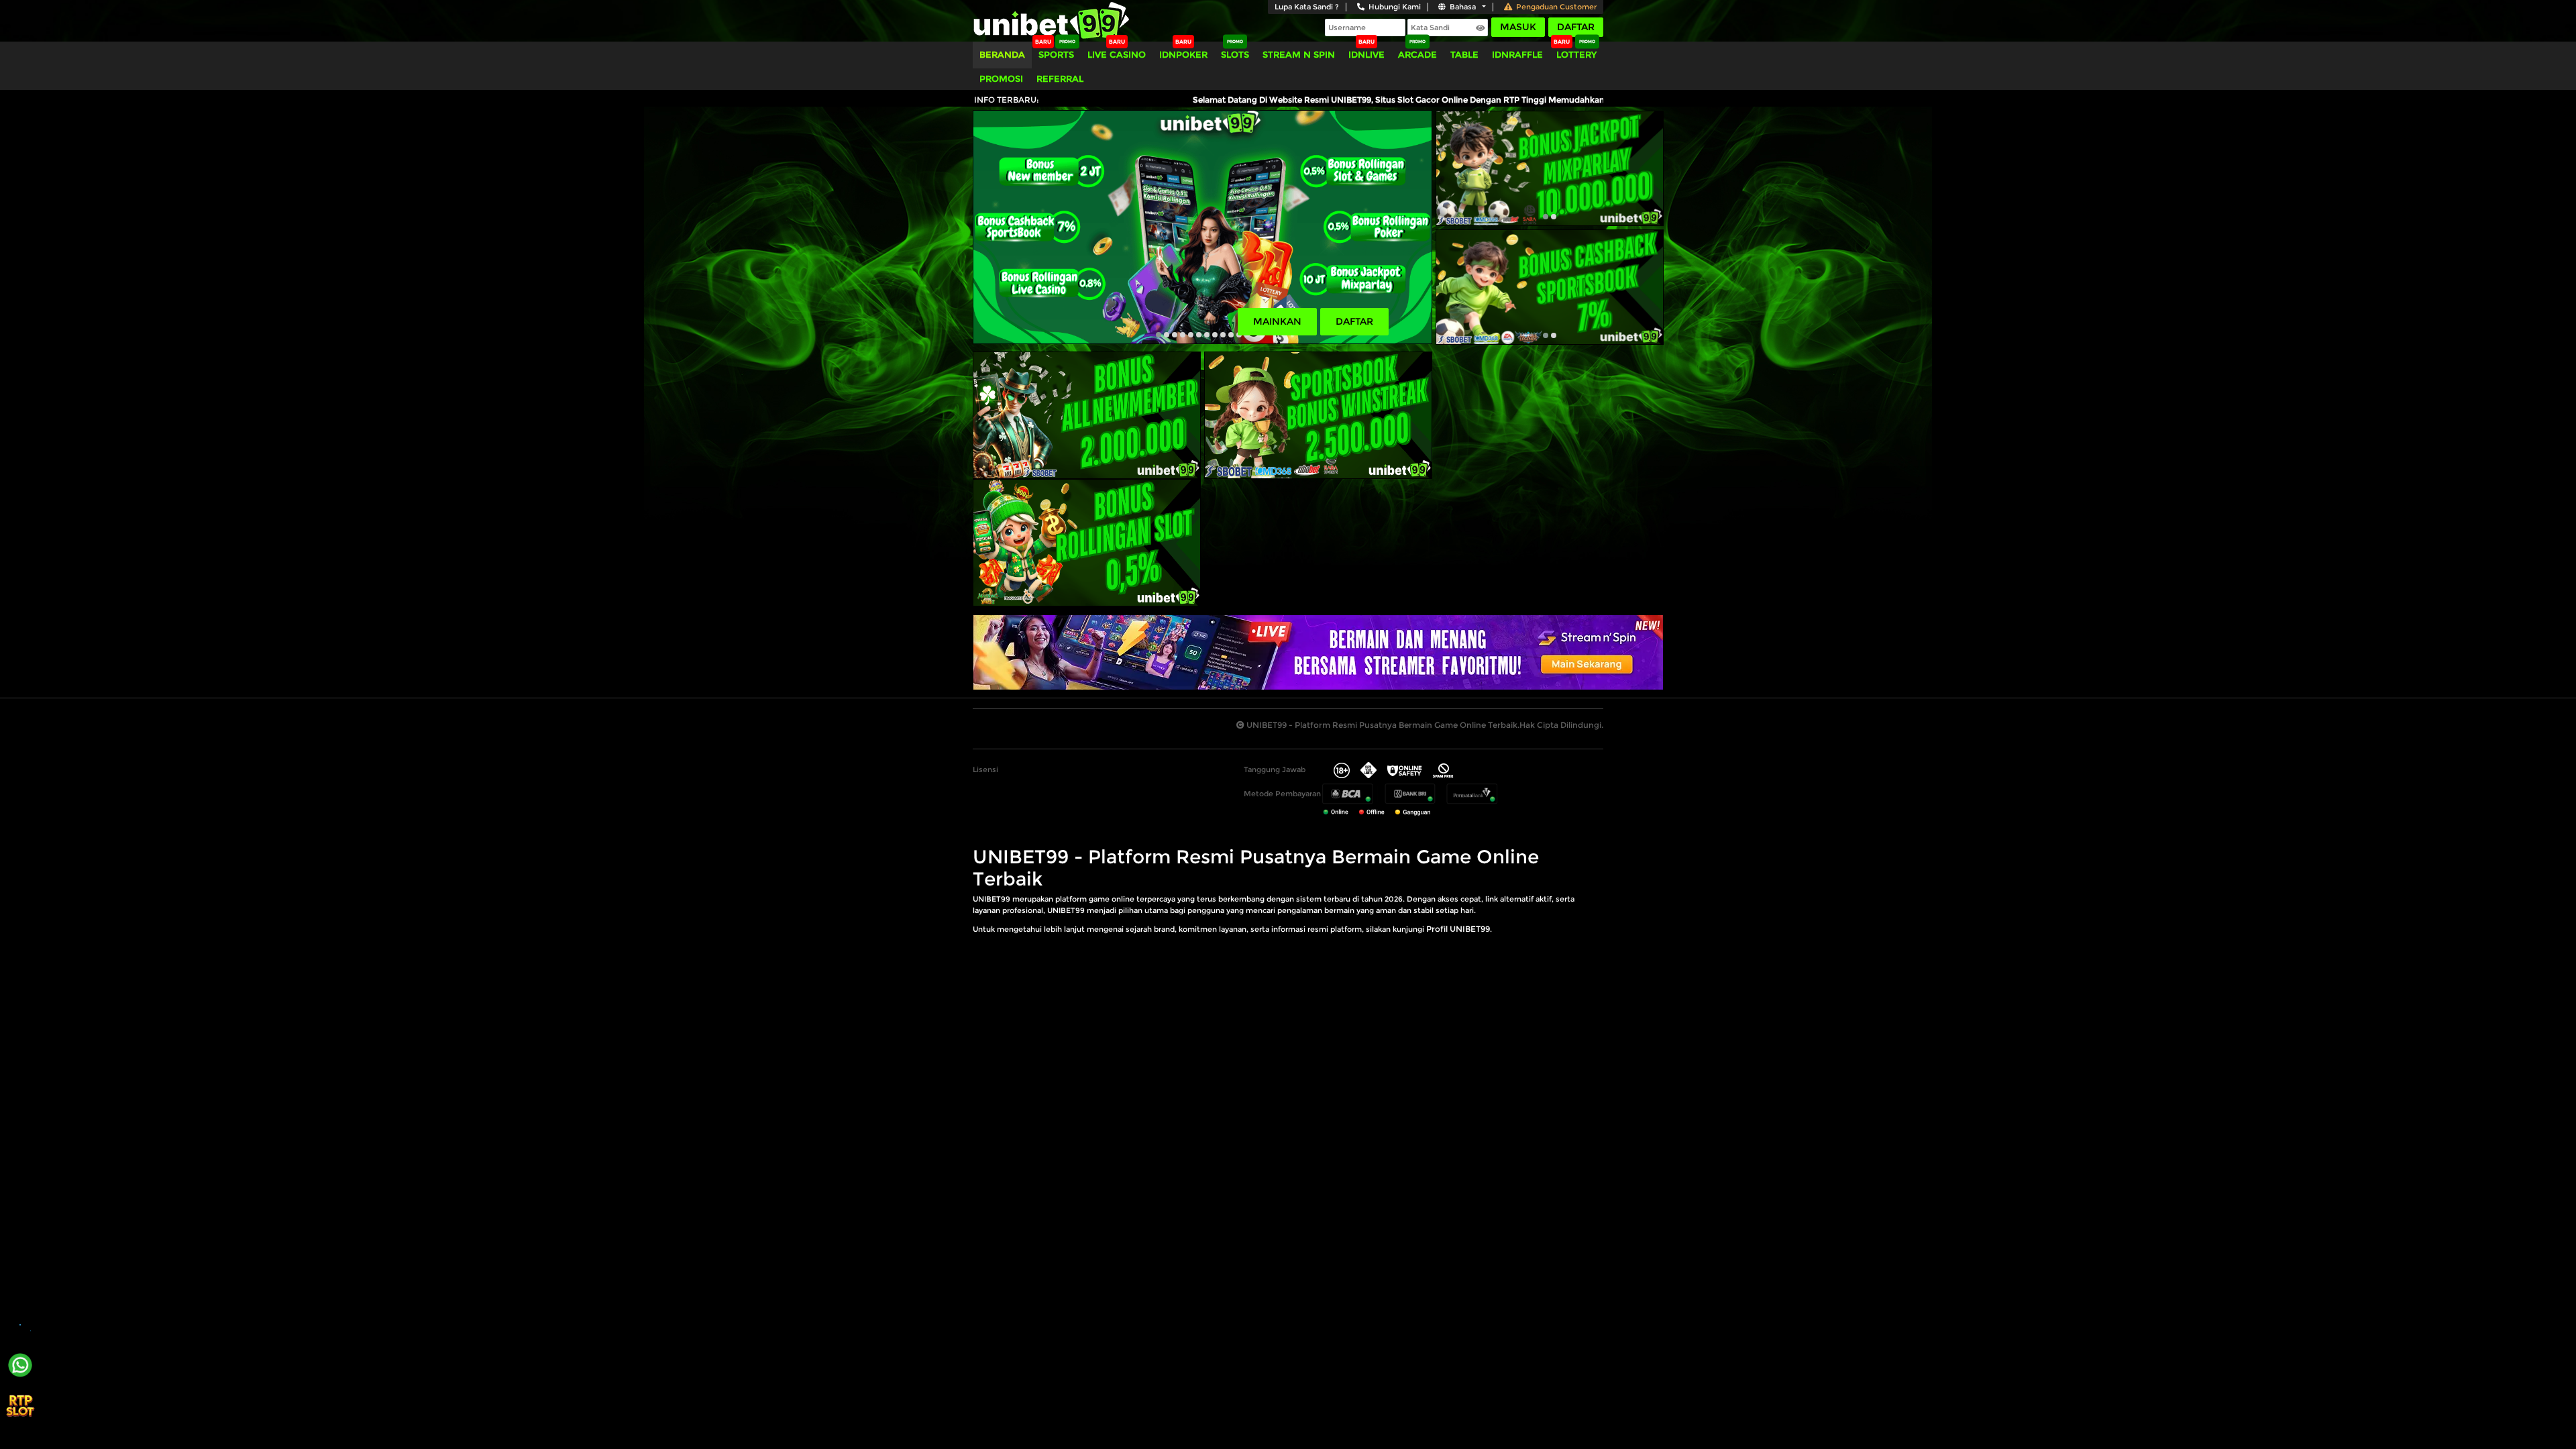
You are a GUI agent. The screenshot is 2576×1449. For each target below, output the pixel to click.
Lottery (1576, 54)
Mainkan (1277, 321)
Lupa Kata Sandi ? (1307, 7)
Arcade (1417, 54)
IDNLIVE (1366, 54)
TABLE (1464, 54)
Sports (1056, 54)
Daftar (1576, 27)
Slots (1235, 54)
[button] (1159, 335)
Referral (1060, 78)
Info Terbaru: (1007, 100)
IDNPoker (1183, 54)
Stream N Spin (1299, 54)
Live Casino (1117, 54)
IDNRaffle (1517, 54)
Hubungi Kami (1395, 7)
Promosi (1001, 78)
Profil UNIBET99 (1458, 929)
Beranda (1002, 54)
